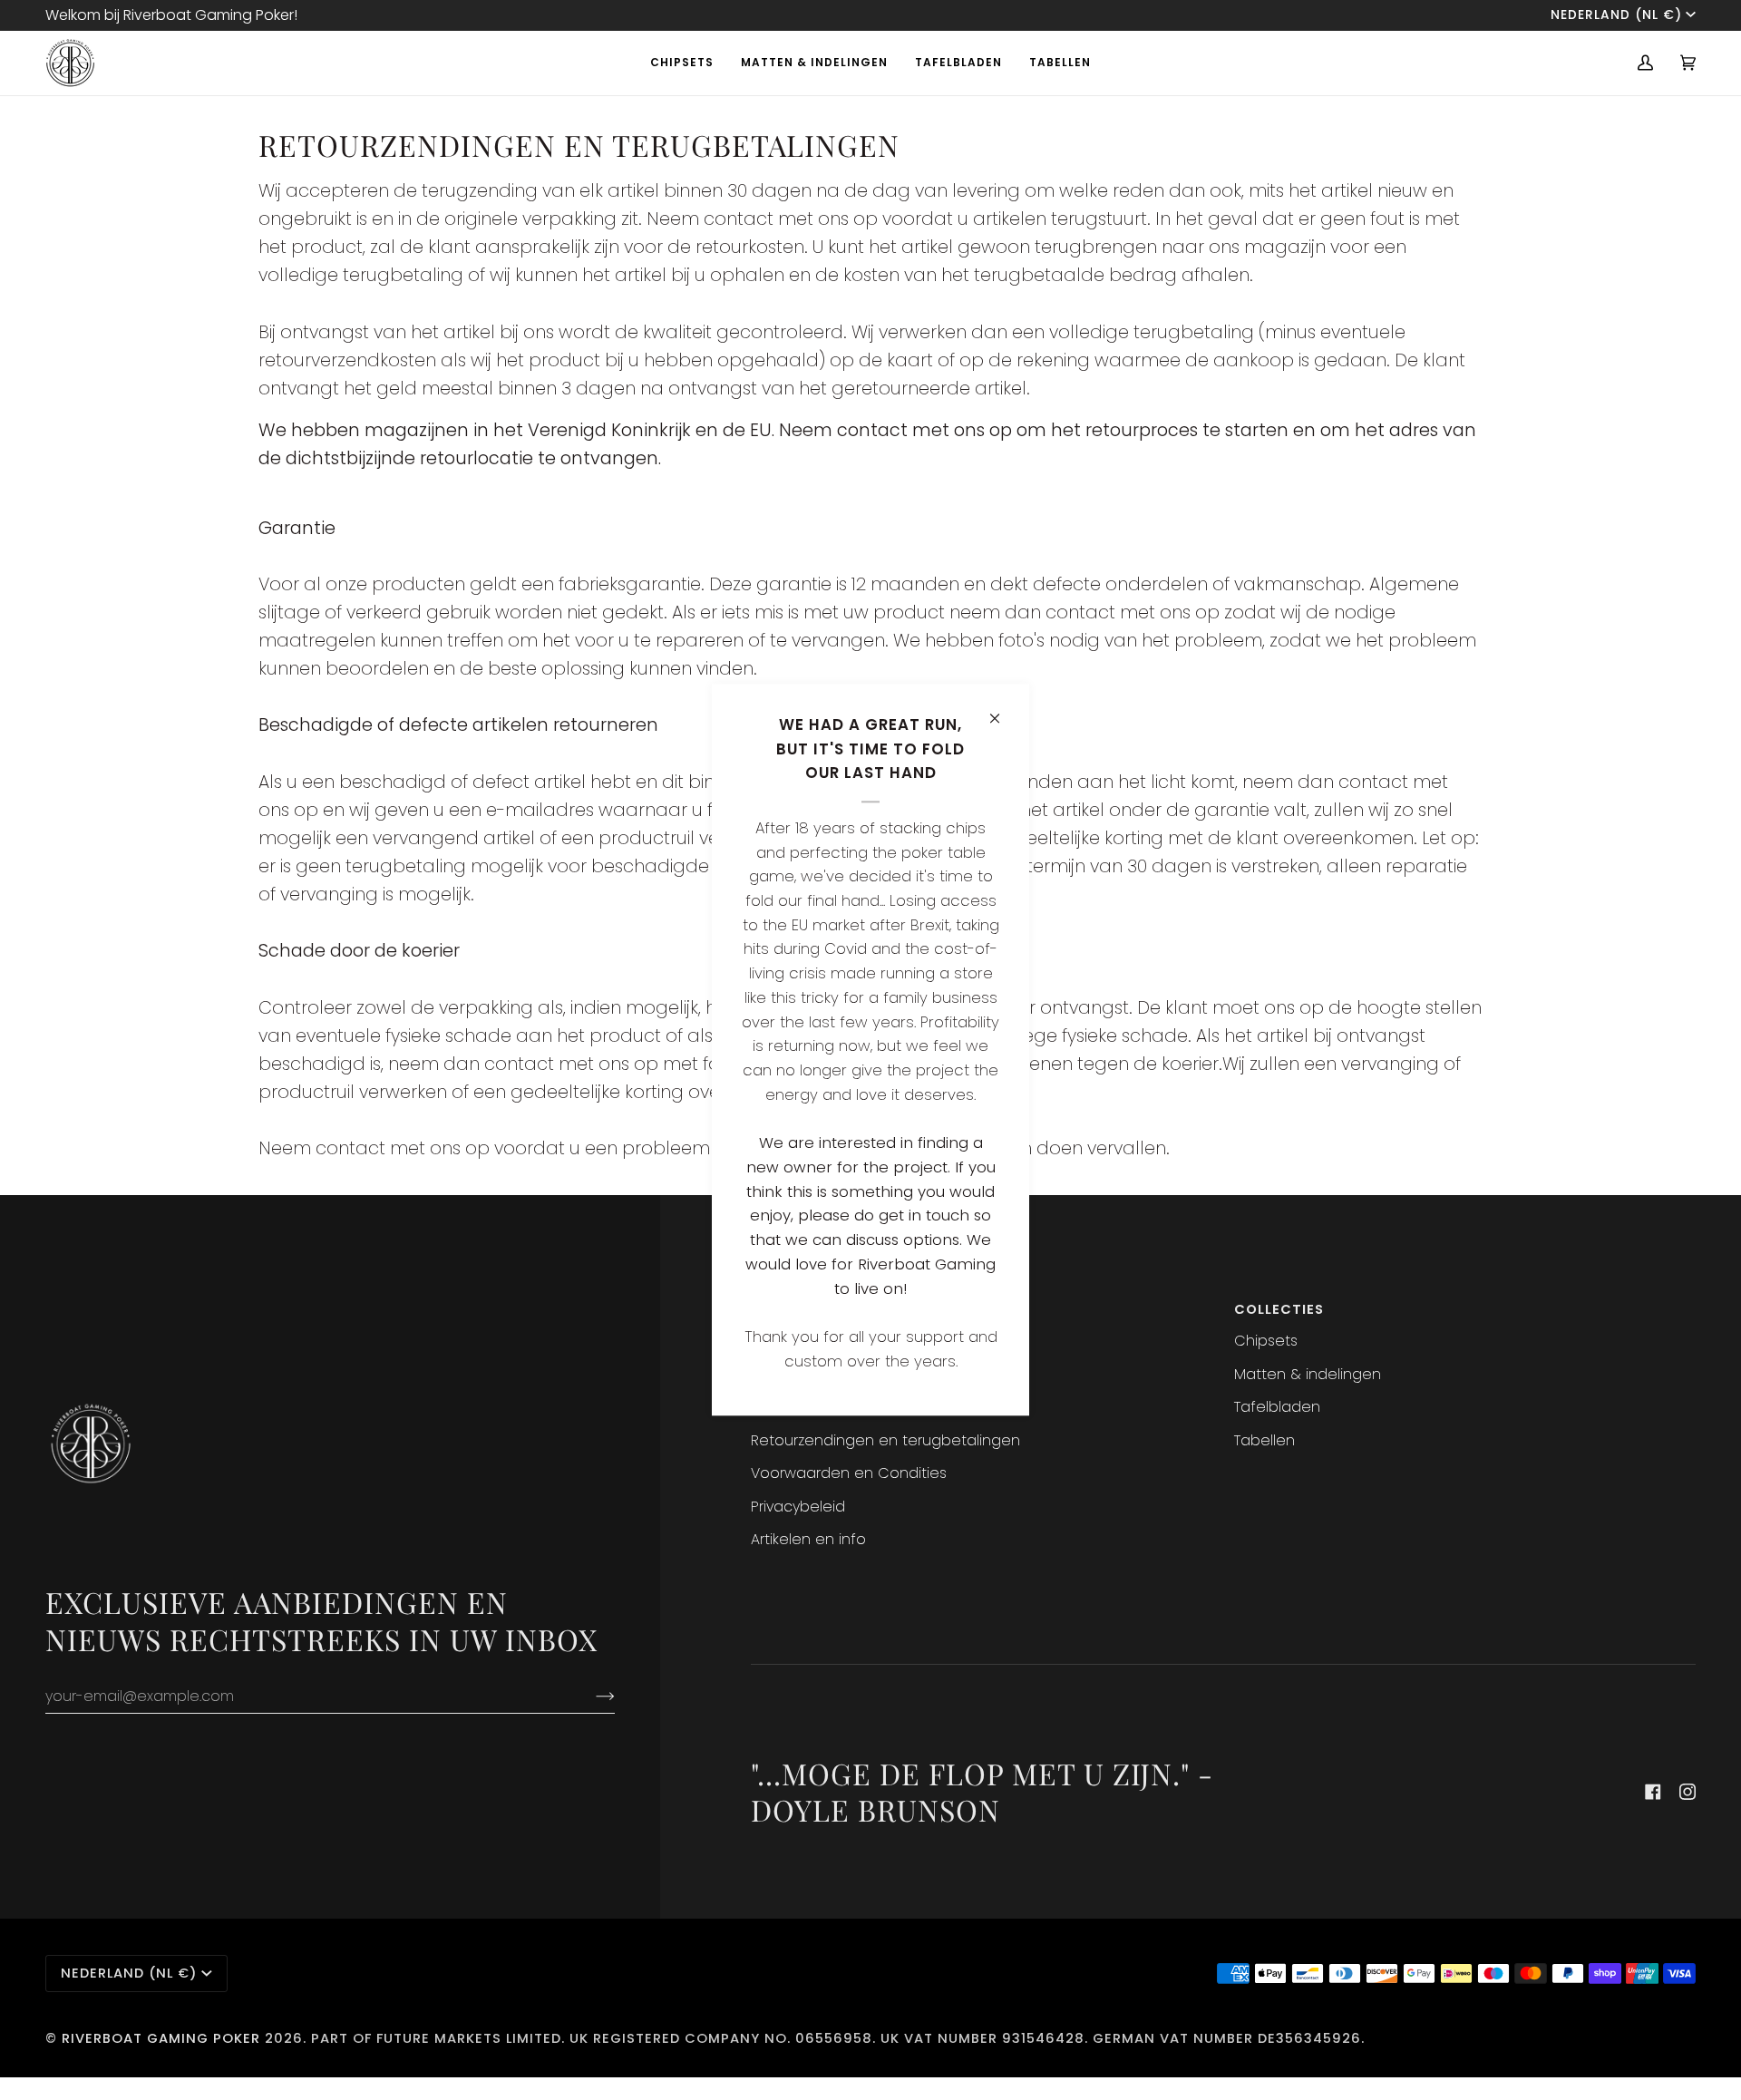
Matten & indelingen (1308, 1374)
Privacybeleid (798, 1507)
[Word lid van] (591, 1696)
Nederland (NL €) (1616, 15)
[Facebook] (1653, 1792)
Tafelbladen (1277, 1407)
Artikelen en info (808, 1539)
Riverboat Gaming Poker (161, 2038)
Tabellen (1264, 1440)
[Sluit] (1002, 710)
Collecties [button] (1279, 1309)
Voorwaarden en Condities (849, 1473)
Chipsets (1266, 1341)
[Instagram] (1688, 1792)
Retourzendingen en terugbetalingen (885, 1440)
